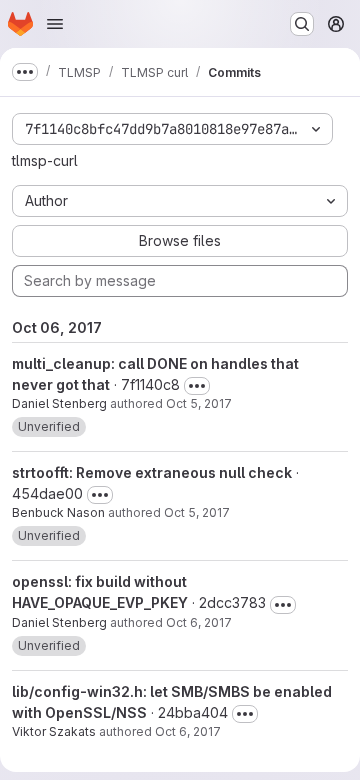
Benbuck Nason (58, 512)
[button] (49, 427)
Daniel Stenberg (59, 403)
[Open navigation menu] (55, 24)
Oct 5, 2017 (199, 403)
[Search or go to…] (302, 24)
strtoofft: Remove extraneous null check (152, 472)
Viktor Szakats (54, 731)
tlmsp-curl (45, 160)
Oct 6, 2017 (199, 622)
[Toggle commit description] (197, 386)
